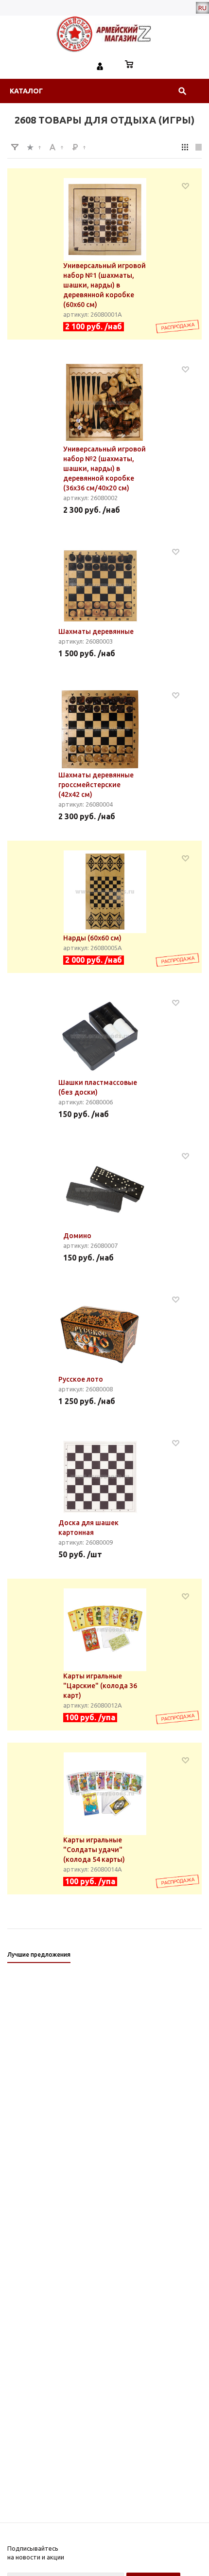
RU (202, 8)
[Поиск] (182, 91)
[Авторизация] (100, 65)
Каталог (26, 91)
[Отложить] (185, 186)
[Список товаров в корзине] (129, 65)
